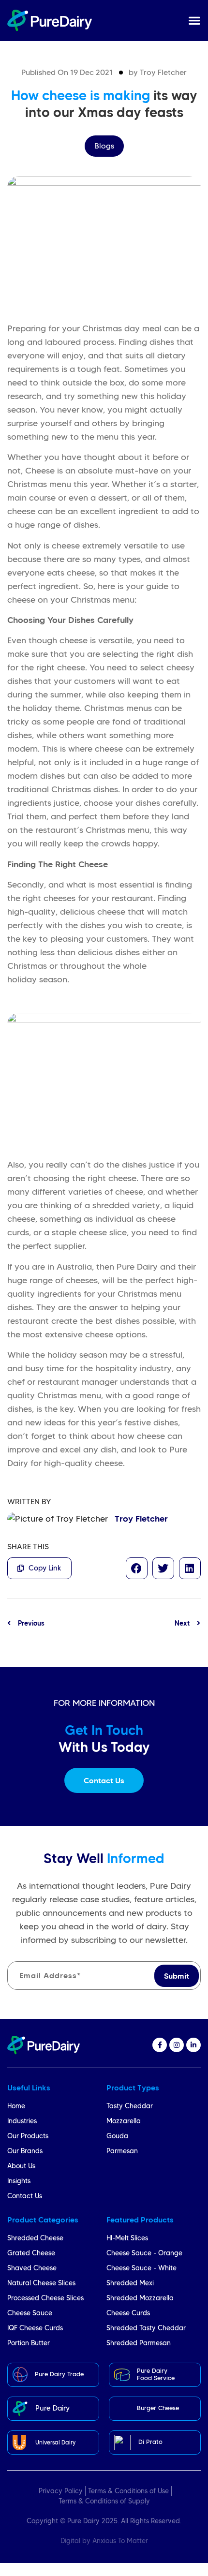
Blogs (104, 146)
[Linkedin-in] (193, 2045)
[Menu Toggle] (194, 20)
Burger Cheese (158, 2408)
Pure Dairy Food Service (156, 2374)
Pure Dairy (52, 2408)
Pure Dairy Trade (59, 2374)
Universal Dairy (55, 2442)
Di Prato (150, 2442)
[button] (137, 1568)
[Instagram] (177, 2045)
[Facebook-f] (160, 2045)
